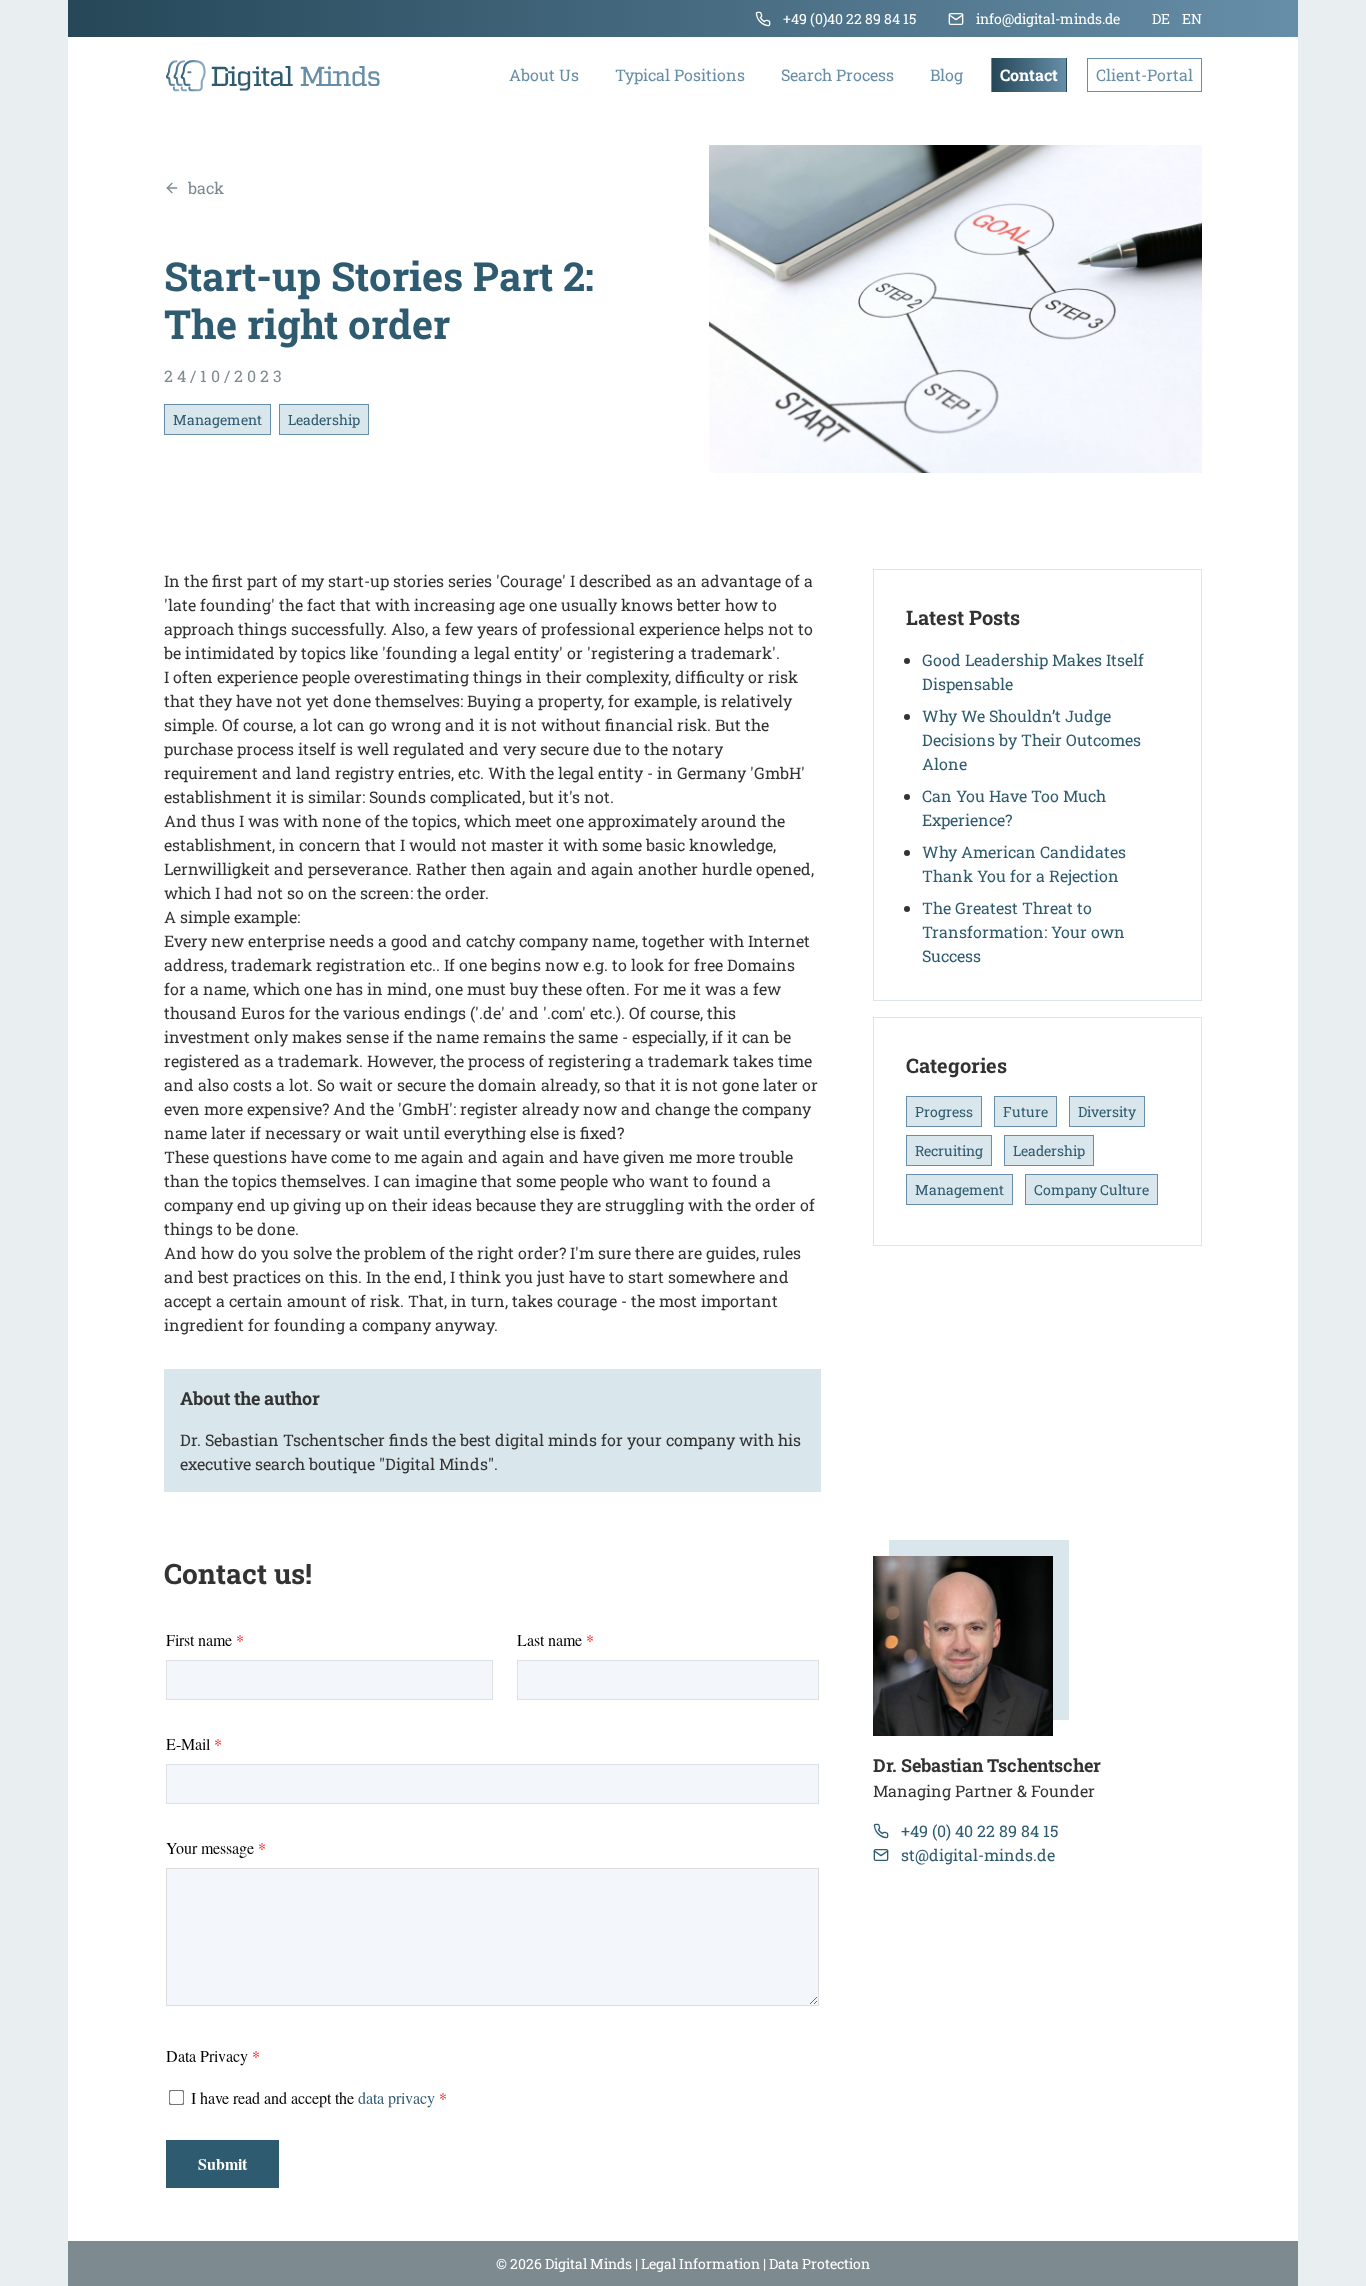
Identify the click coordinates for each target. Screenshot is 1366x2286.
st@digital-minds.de (978, 1854)
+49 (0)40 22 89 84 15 (849, 18)
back (206, 187)
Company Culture (1091, 1189)
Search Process (837, 74)
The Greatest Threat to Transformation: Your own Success (1023, 931)
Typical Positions (680, 74)
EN (1192, 18)
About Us (544, 74)
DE (1161, 18)
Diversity (1107, 1111)
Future (1025, 1111)
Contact (1029, 74)
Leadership (1049, 1150)
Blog (946, 74)
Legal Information (700, 2263)
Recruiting (949, 1150)
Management (959, 1189)
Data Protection (819, 2263)
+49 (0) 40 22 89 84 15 (979, 1830)
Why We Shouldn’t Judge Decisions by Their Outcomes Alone (1031, 739)
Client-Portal (1144, 74)
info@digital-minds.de (1048, 18)
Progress (944, 1111)
